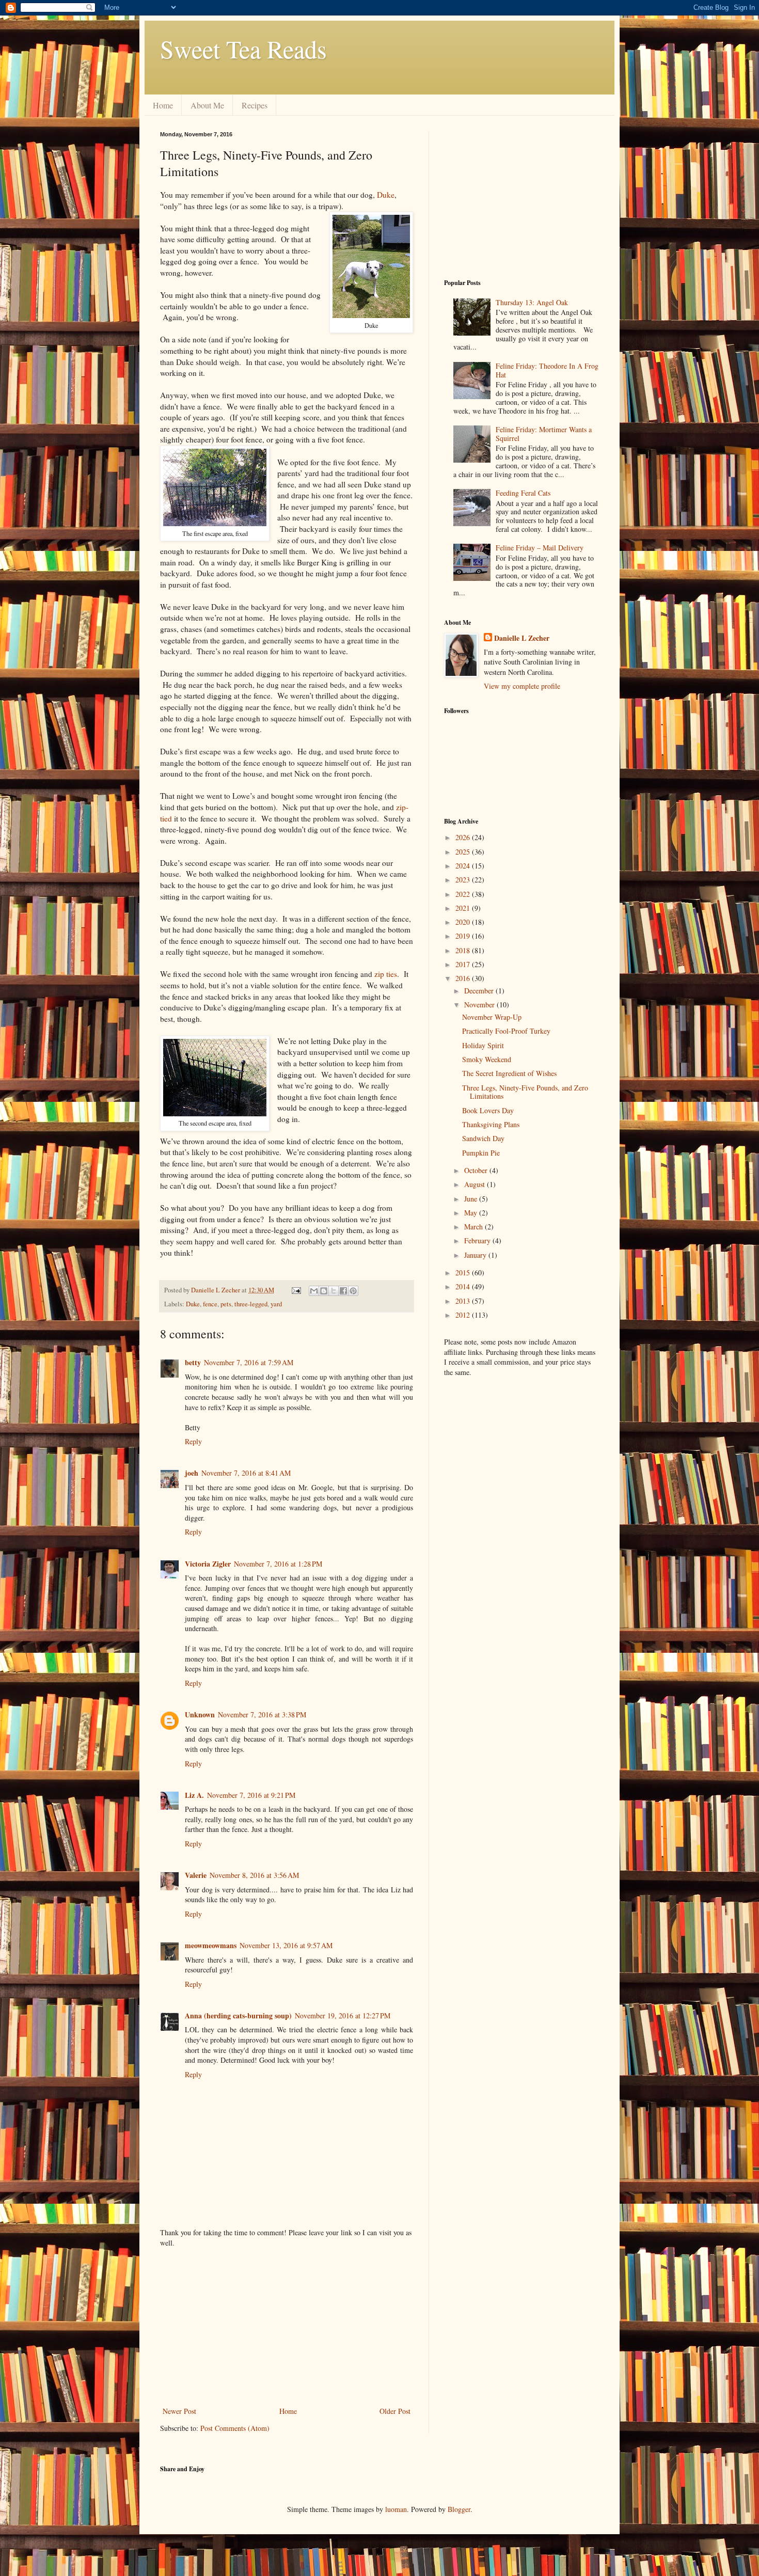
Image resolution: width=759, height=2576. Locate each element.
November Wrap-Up (492, 1017)
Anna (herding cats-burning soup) (238, 2016)
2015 (464, 1273)
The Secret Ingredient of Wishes (509, 1073)
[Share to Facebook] (343, 1291)
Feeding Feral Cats (523, 493)
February (478, 1240)
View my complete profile (522, 686)
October (477, 1170)
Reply (193, 1441)
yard (276, 1304)
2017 (464, 964)
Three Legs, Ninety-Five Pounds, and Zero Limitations (525, 1092)
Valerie (196, 1875)
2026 (464, 837)
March (475, 1227)
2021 (464, 908)
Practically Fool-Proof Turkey (506, 1031)
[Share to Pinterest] (353, 1291)
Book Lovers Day (488, 1110)
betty (193, 1362)
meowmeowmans (211, 1945)
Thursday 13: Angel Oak (532, 302)
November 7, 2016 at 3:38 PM (262, 1714)
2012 (464, 1315)
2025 (464, 852)
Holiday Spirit (483, 1045)
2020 (464, 922)
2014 (464, 1286)
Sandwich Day (483, 1138)
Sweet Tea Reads (243, 49)
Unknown (200, 1714)
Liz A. (194, 1795)
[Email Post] (296, 1290)
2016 (464, 978)
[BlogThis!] (324, 1291)
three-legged (251, 1304)
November (480, 1005)
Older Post (395, 2411)
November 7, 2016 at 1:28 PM (278, 1564)
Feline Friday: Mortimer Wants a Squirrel (544, 434)
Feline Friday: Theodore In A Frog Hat (547, 370)
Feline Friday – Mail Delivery (540, 548)
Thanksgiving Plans (491, 1124)
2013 (464, 1301)
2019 (464, 936)
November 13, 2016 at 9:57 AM (286, 1945)
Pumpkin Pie (481, 1153)
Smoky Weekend (487, 1059)
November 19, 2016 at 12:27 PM (343, 2016)
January (476, 1255)
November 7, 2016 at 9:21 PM (251, 1795)
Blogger (459, 2509)
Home (163, 105)
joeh (192, 1473)
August (476, 1184)
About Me (207, 105)
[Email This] (314, 1291)
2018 (464, 950)
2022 (464, 894)
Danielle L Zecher (522, 638)
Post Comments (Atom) (235, 2428)
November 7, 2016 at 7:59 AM (249, 1362)
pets (226, 1304)
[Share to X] (334, 1291)
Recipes (255, 105)
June (472, 1199)
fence (210, 1304)
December (480, 991)
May (472, 1213)
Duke (386, 195)
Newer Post (179, 2411)
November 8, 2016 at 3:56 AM (254, 1875)
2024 (464, 866)
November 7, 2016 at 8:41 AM (246, 1473)
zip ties (386, 974)
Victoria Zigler (208, 1564)
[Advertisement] (287, 2327)
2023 (464, 880)
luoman (396, 2509)
